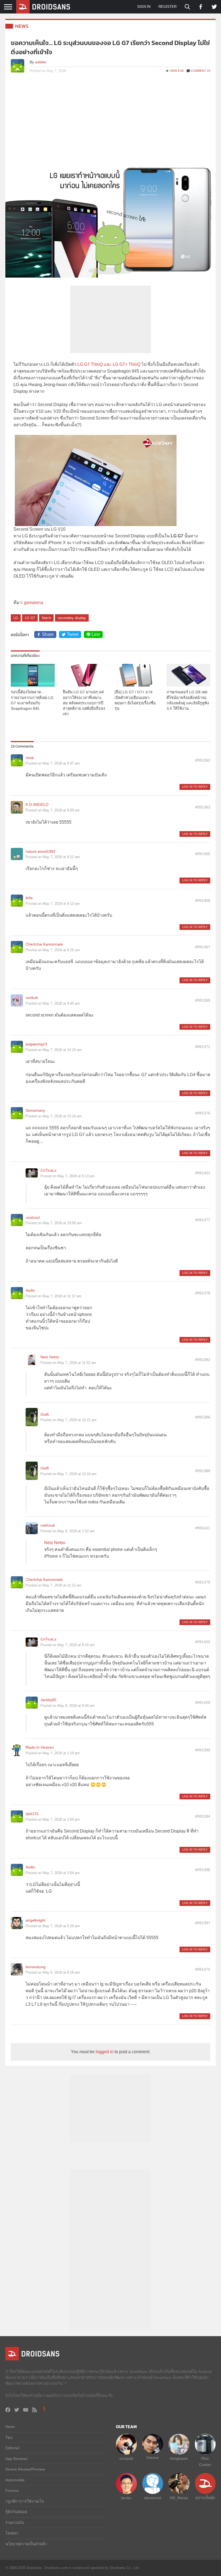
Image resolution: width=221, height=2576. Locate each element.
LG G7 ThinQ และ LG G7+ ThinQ (109, 364)
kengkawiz (179, 2458)
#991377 (203, 1220)
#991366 (203, 900)
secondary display (72, 618)
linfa (29, 898)
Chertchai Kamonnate (44, 944)
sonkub (32, 998)
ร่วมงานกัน (15, 2523)
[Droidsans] (43, 7)
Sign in (144, 7)
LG (16, 618)
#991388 (203, 1471)
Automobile (15, 2480)
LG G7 (30, 618)
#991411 (203, 1528)
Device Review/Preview (25, 2469)
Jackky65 (48, 1700)
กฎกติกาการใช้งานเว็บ (25, 2501)
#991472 (203, 1969)
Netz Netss (50, 1357)
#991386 (203, 1417)
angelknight (35, 1920)
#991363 (203, 807)
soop (30, 758)
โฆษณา (12, 2533)
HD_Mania (179, 2498)
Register (168, 7)
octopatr (126, 2458)
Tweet (73, 634)
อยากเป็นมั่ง (205, 2498)
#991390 (203, 1750)
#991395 (203, 1870)
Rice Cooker (205, 2461)
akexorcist (153, 2498)
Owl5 (45, 1414)
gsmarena (34, 603)
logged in (105, 2052)
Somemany (35, 1110)
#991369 (203, 1000)
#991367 (203, 947)
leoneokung (36, 1967)
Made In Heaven (40, 1747)
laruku (126, 2498)
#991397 (203, 1923)
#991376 (203, 1113)
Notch (46, 618)
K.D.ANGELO (37, 804)
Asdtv (30, 1290)
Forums (12, 2490)
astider (41, 62)
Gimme (153, 2458)
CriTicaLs (48, 1170)
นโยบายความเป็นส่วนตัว (26, 2544)
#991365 (203, 854)
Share (48, 634)
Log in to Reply (195, 787)
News (22, 26)
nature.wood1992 (41, 851)
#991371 (203, 1047)
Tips (9, 2437)
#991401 (203, 1173)
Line (96, 634)
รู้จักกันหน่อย (16, 2512)
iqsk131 (32, 1814)
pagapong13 (36, 1044)
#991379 (203, 1582)
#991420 (203, 1702)
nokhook (48, 1525)
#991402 (203, 1642)
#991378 (203, 1293)
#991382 (203, 1360)
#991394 (203, 1816)
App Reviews (16, 2459)
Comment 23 (201, 71)
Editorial (12, 2448)
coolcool (33, 1217)
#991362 (203, 760)
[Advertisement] (110, 120)
